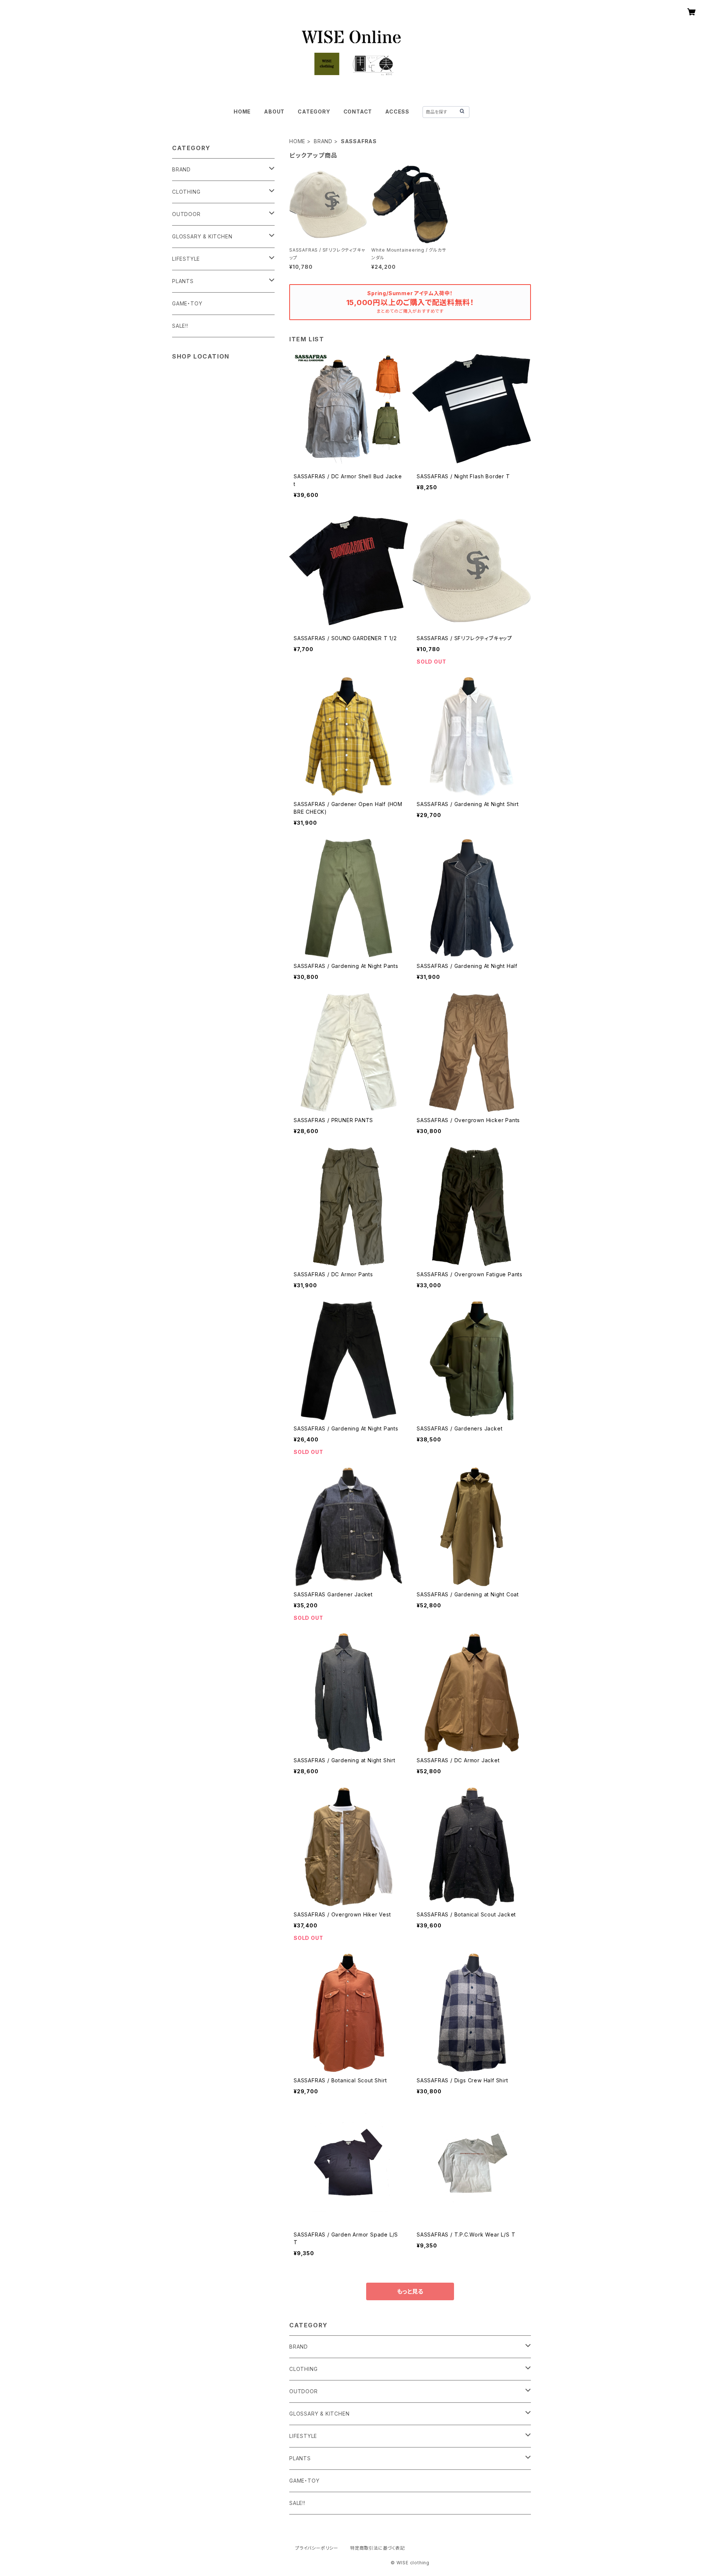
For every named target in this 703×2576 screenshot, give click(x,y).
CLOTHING (303, 2369)
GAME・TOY (304, 2481)
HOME (242, 112)
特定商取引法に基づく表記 (377, 2548)
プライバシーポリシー (317, 2548)
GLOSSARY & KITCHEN (319, 2414)
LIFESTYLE (303, 2436)
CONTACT (358, 112)
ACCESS (397, 112)
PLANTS (300, 2458)
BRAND (323, 141)
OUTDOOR (304, 2391)
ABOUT (274, 112)
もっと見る (410, 2291)
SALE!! (297, 2503)
